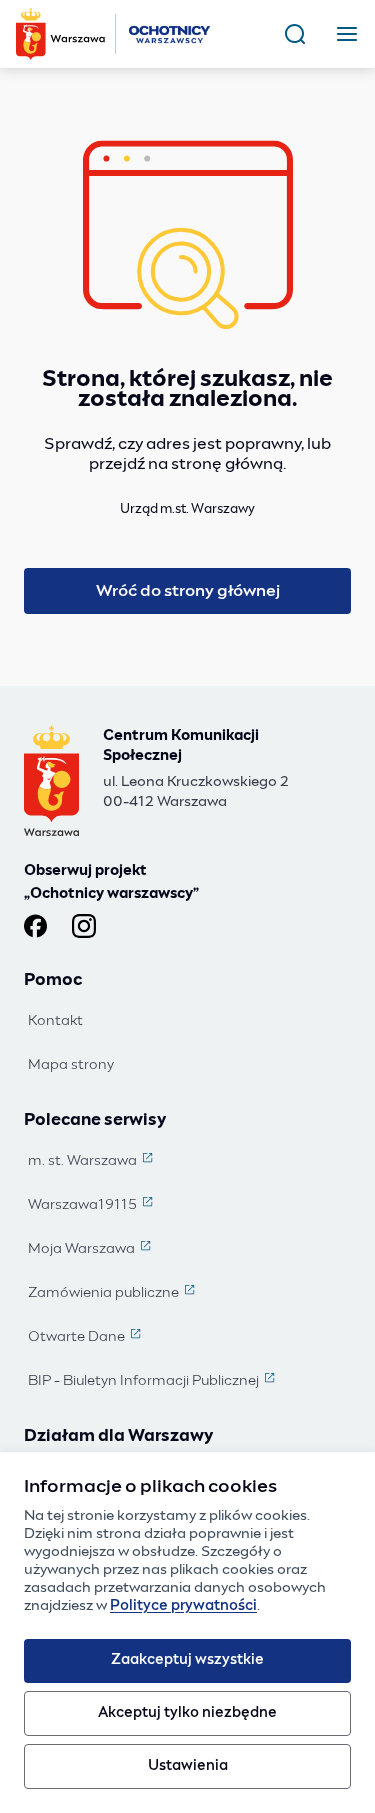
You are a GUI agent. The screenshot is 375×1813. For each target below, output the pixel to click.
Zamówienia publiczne (113, 1294)
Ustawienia (188, 1766)
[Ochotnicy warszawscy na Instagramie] (84, 926)
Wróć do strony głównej (188, 591)
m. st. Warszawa (92, 1162)
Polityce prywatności (183, 1606)
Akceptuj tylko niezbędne (187, 1713)
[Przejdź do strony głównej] (115, 34)
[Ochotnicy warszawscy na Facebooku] (36, 926)
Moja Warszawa (91, 1250)
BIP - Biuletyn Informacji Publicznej (153, 1382)
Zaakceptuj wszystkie (187, 1660)
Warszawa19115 (92, 1206)
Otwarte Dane (86, 1338)
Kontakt (55, 1021)
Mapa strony (71, 1065)
